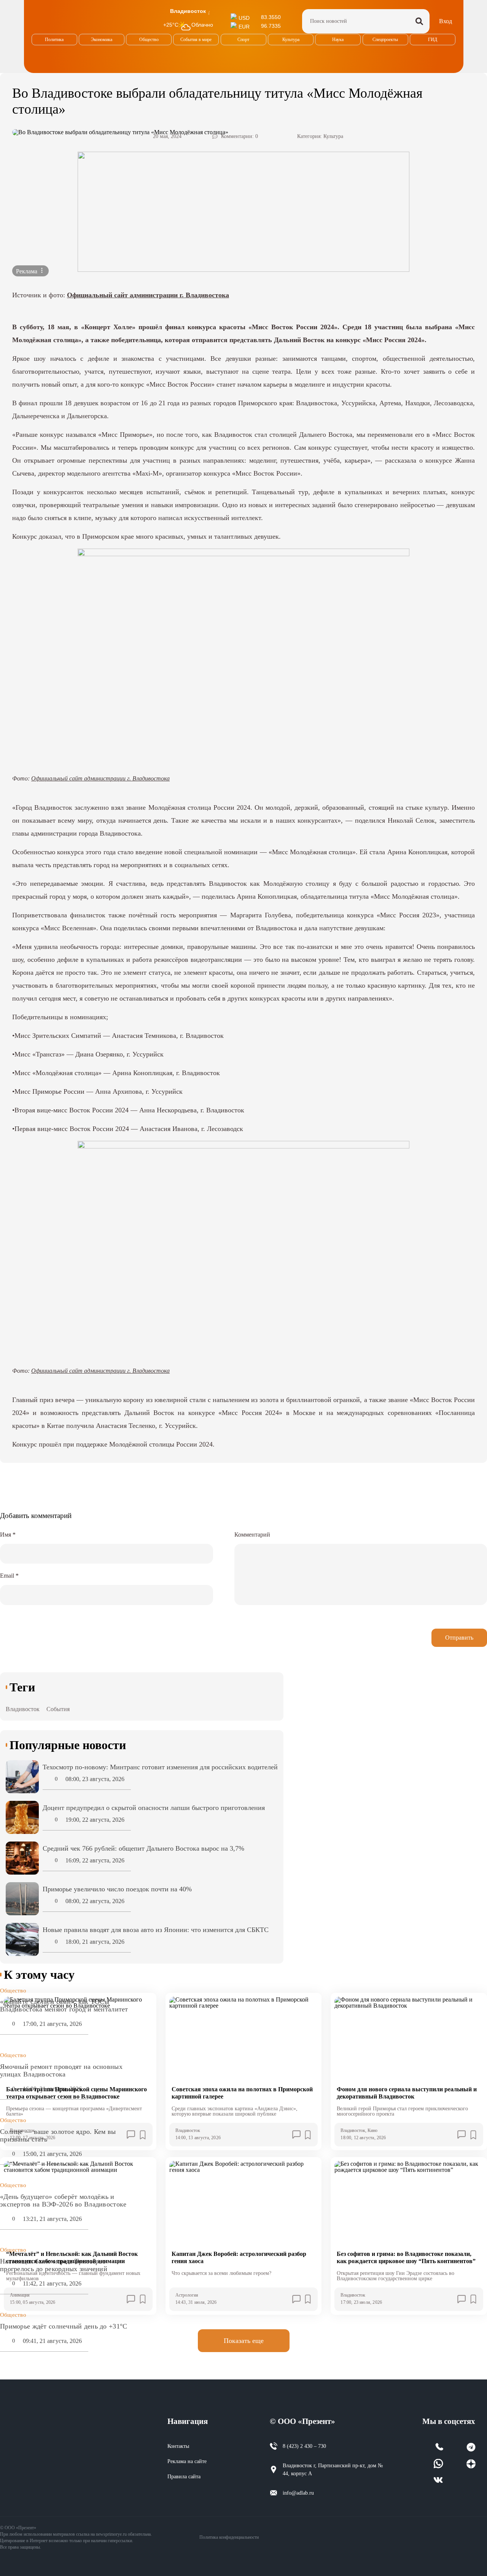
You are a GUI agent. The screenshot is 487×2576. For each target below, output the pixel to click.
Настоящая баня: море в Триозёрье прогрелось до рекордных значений (54, 2265)
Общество (13, 1991)
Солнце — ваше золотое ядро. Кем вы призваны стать (58, 2135)
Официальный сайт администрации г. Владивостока (148, 295)
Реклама (27, 271)
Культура (333, 136)
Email (9, 1576)
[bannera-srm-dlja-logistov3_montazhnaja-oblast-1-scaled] (243, 212)
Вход (446, 21)
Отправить (459, 1638)
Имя (8, 1535)
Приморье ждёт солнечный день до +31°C (64, 2326)
